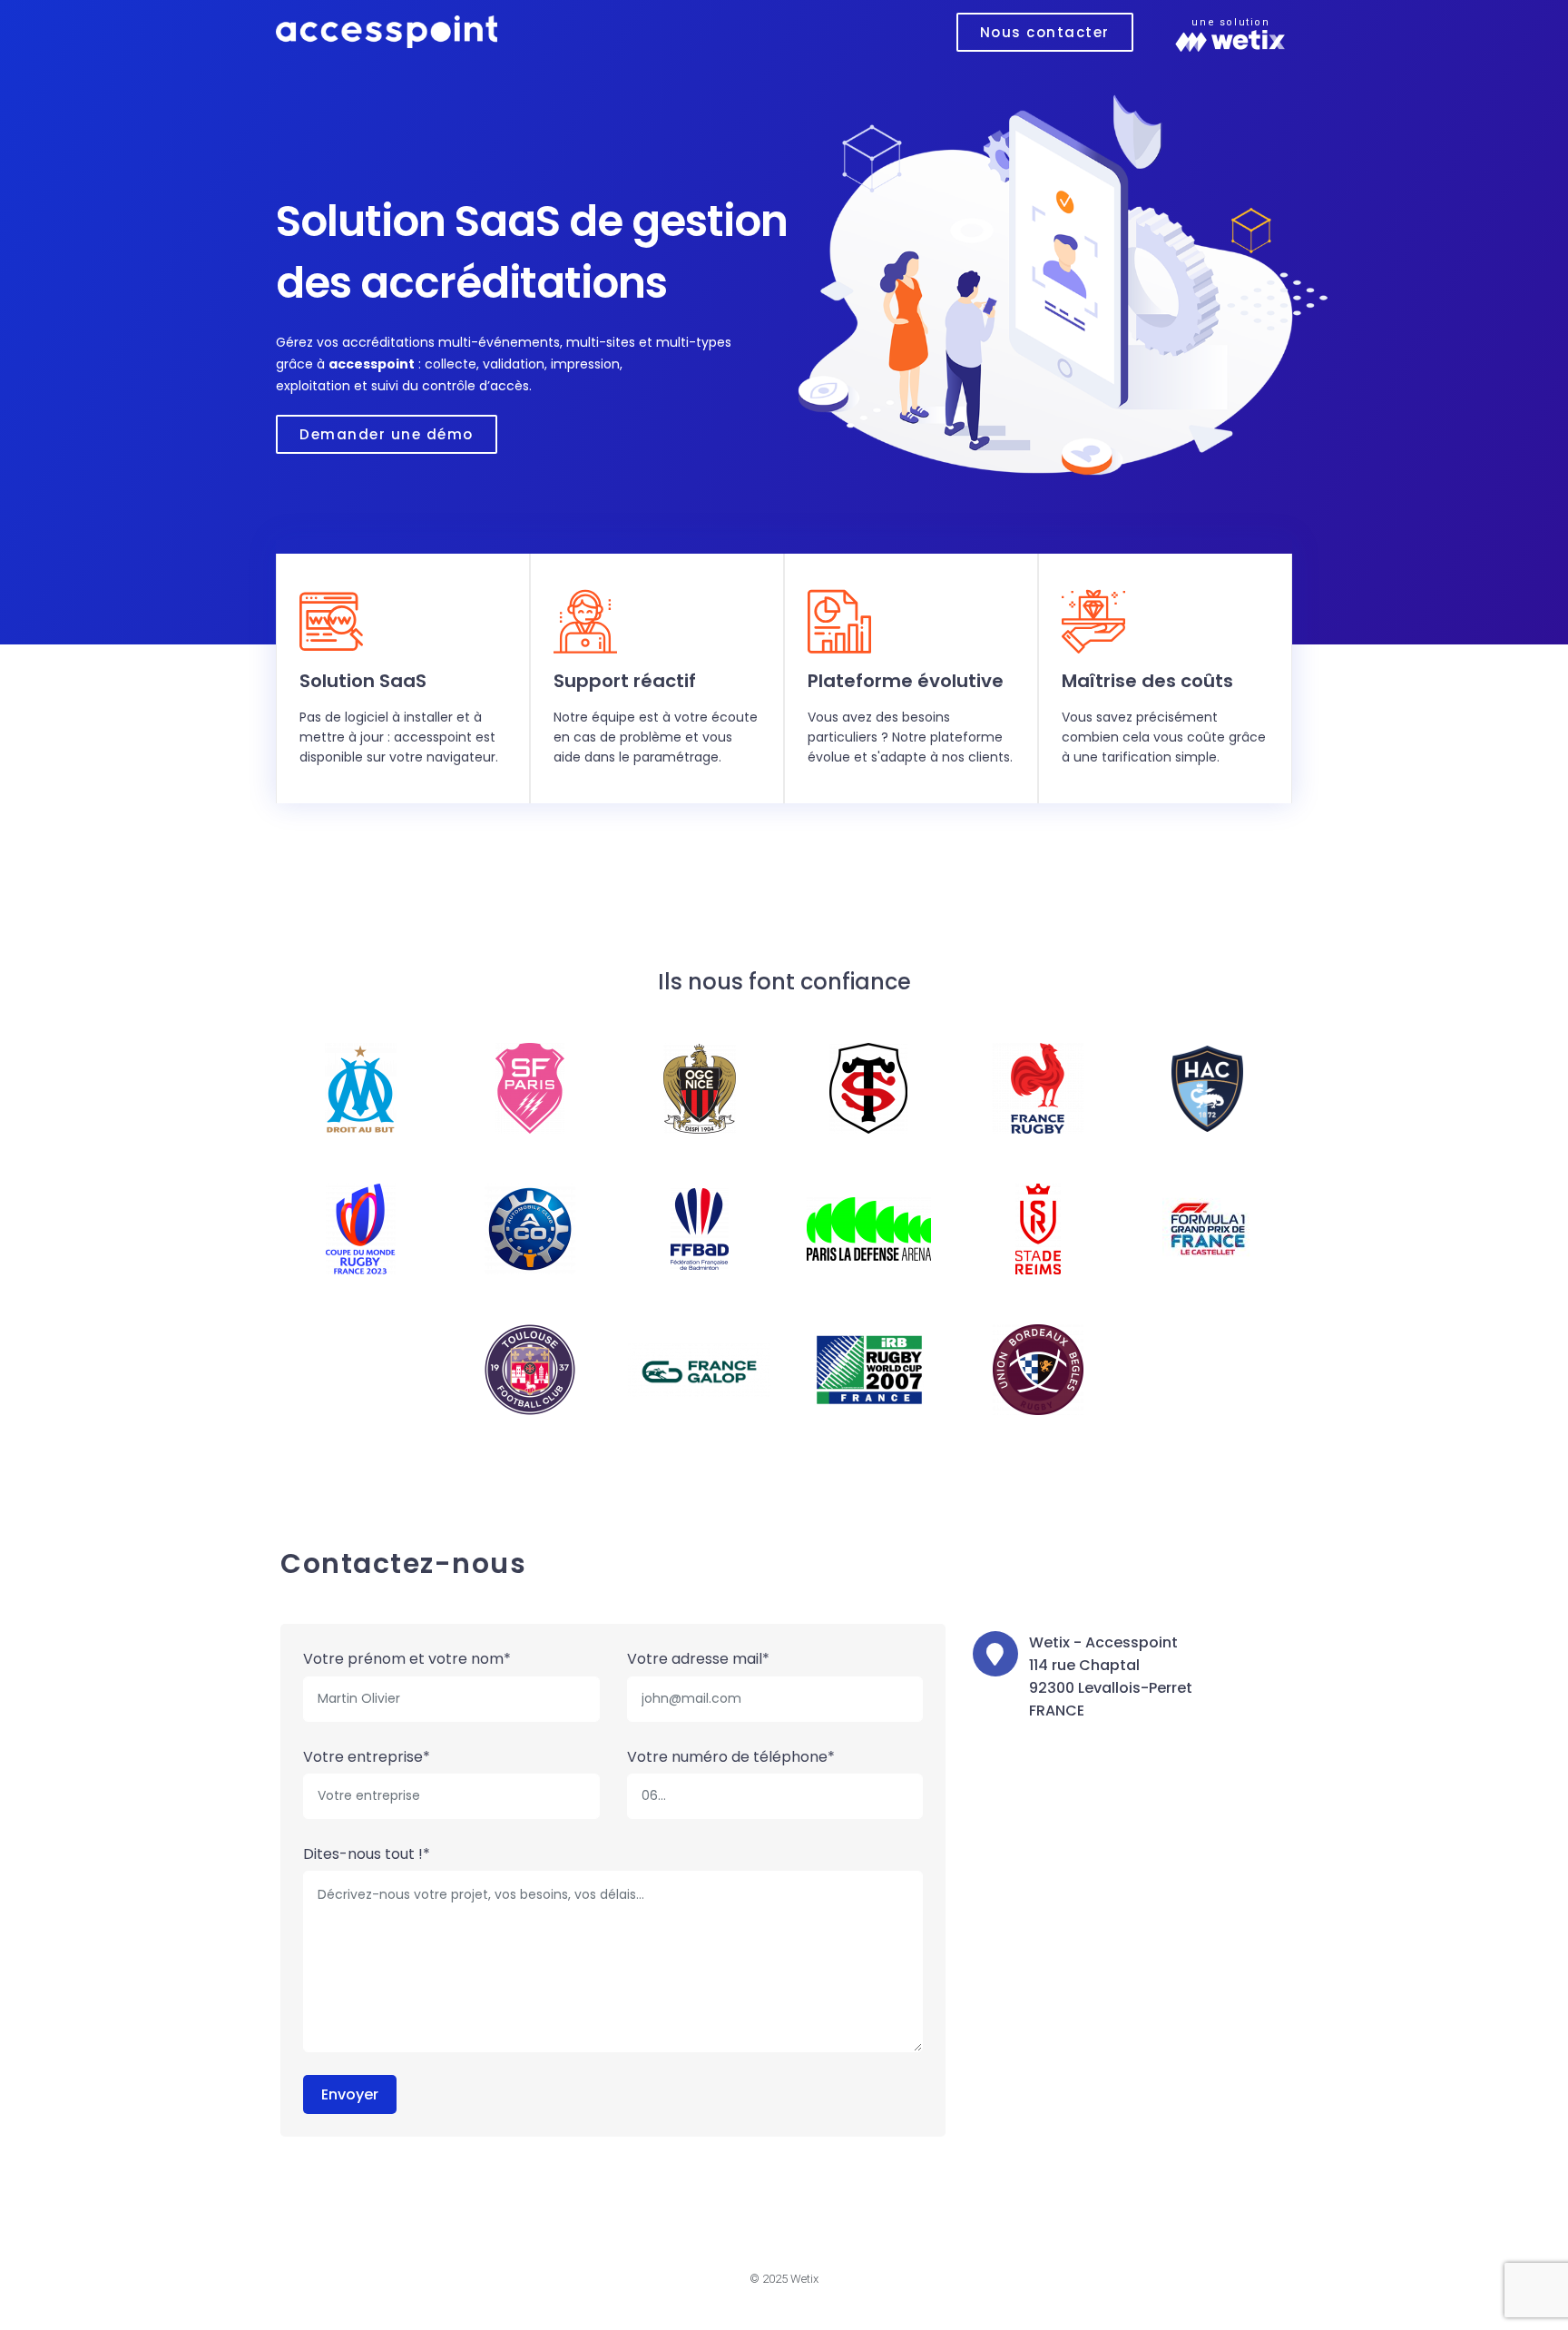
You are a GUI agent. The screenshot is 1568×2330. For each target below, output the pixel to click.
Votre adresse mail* (698, 1659)
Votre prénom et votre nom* (407, 1659)
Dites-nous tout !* (367, 1854)
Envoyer (350, 2094)
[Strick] (387, 30)
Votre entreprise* (367, 1757)
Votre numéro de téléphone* (731, 1757)
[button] (1045, 32)
